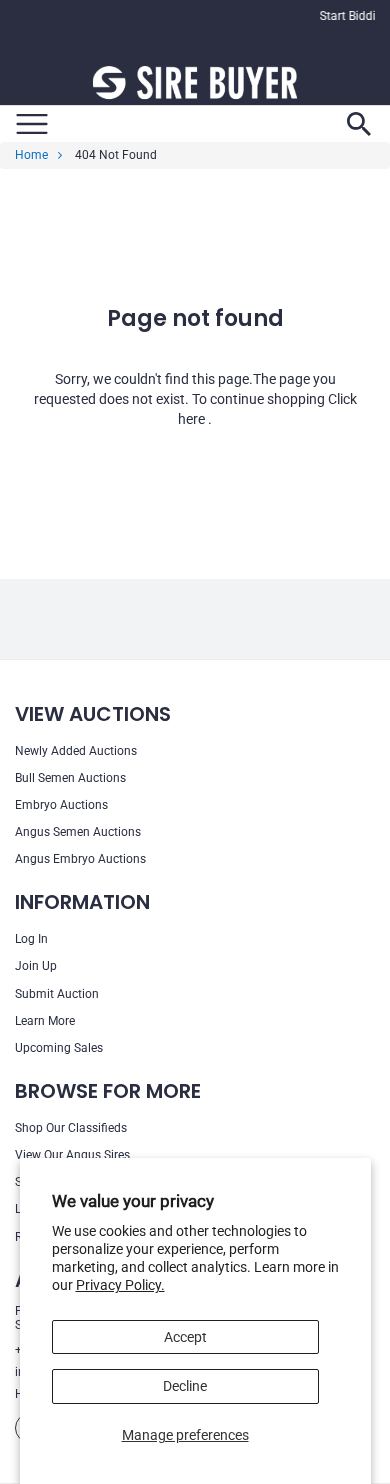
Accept (185, 1337)
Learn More (45, 1021)
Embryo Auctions (61, 805)
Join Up (36, 966)
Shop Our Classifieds (71, 1128)
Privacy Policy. (120, 1285)
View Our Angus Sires (72, 1155)
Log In (31, 939)
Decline (185, 1386)
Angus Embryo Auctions (80, 859)
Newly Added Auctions (76, 751)
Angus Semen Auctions (78, 832)
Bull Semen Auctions (70, 778)
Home (31, 155)
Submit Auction (57, 994)
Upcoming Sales (59, 1048)
